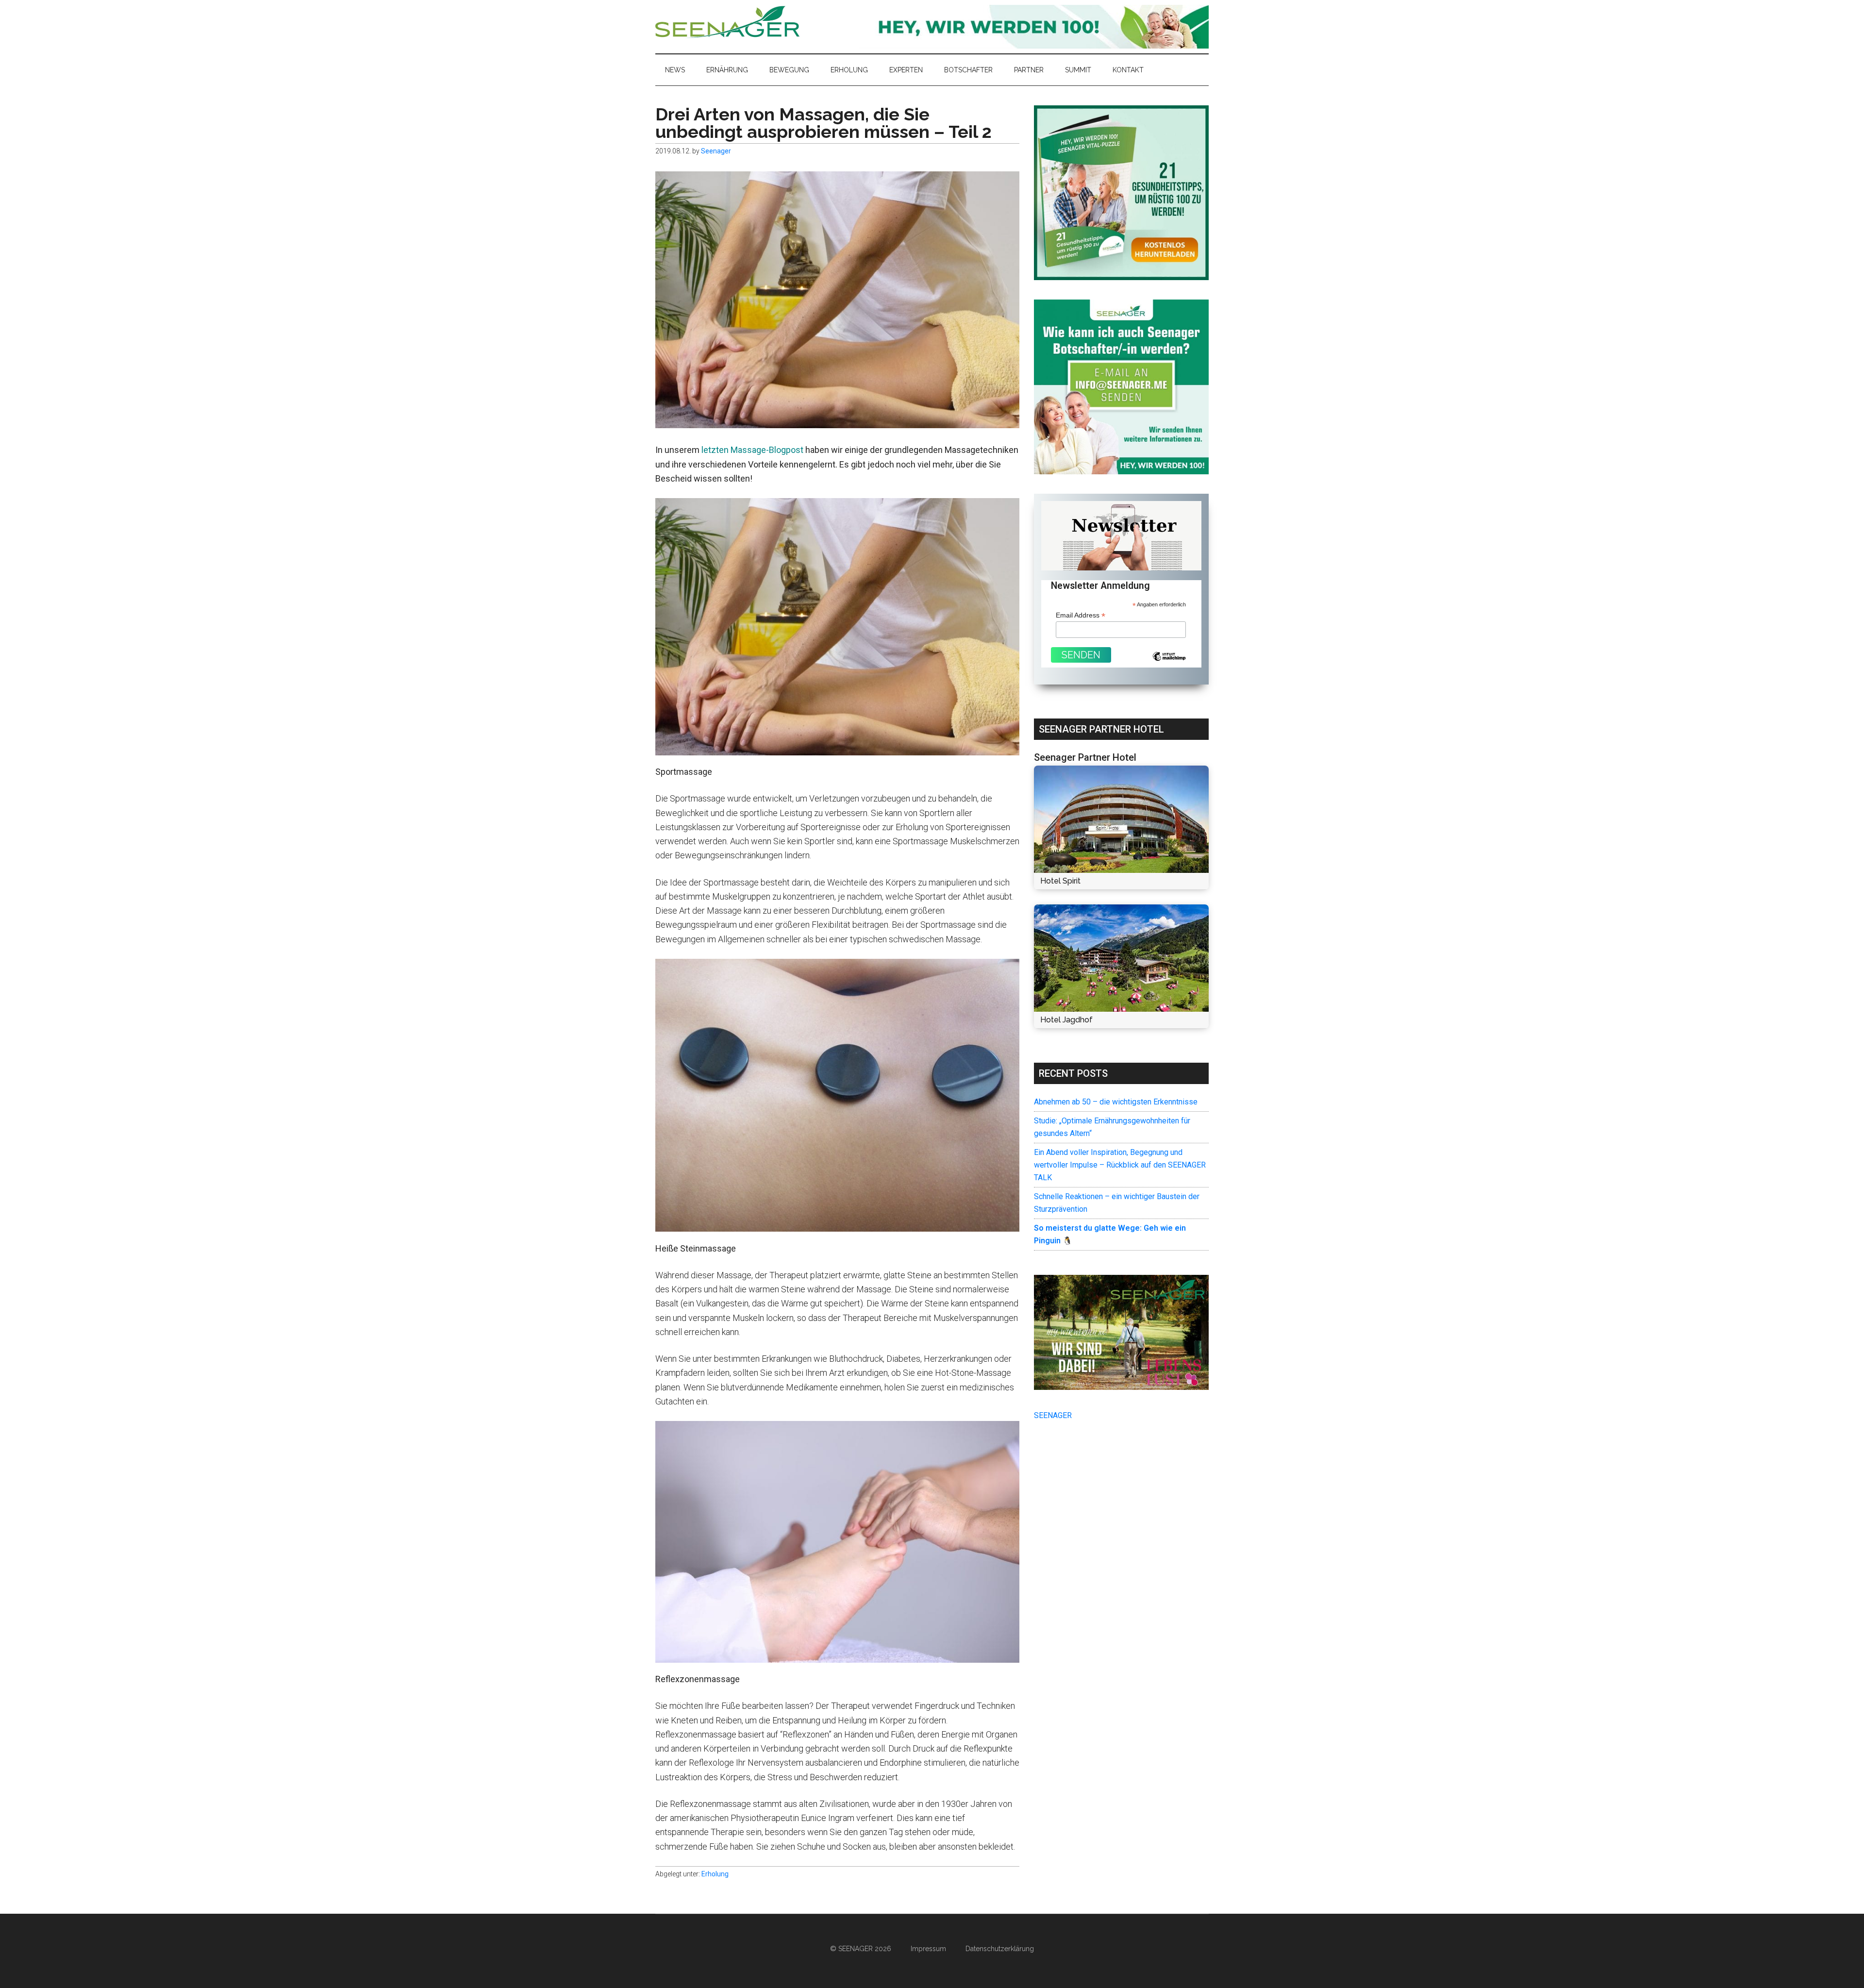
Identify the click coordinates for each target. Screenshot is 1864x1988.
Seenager (728, 22)
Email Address (1081, 615)
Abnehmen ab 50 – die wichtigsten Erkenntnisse (1116, 1102)
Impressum (928, 1949)
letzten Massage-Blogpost (752, 450)
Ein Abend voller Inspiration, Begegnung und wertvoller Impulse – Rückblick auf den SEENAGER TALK (1120, 1165)
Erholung (715, 1874)
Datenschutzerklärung (1000, 1949)
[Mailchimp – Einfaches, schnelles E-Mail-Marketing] (1169, 664)
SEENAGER (1053, 1415)
